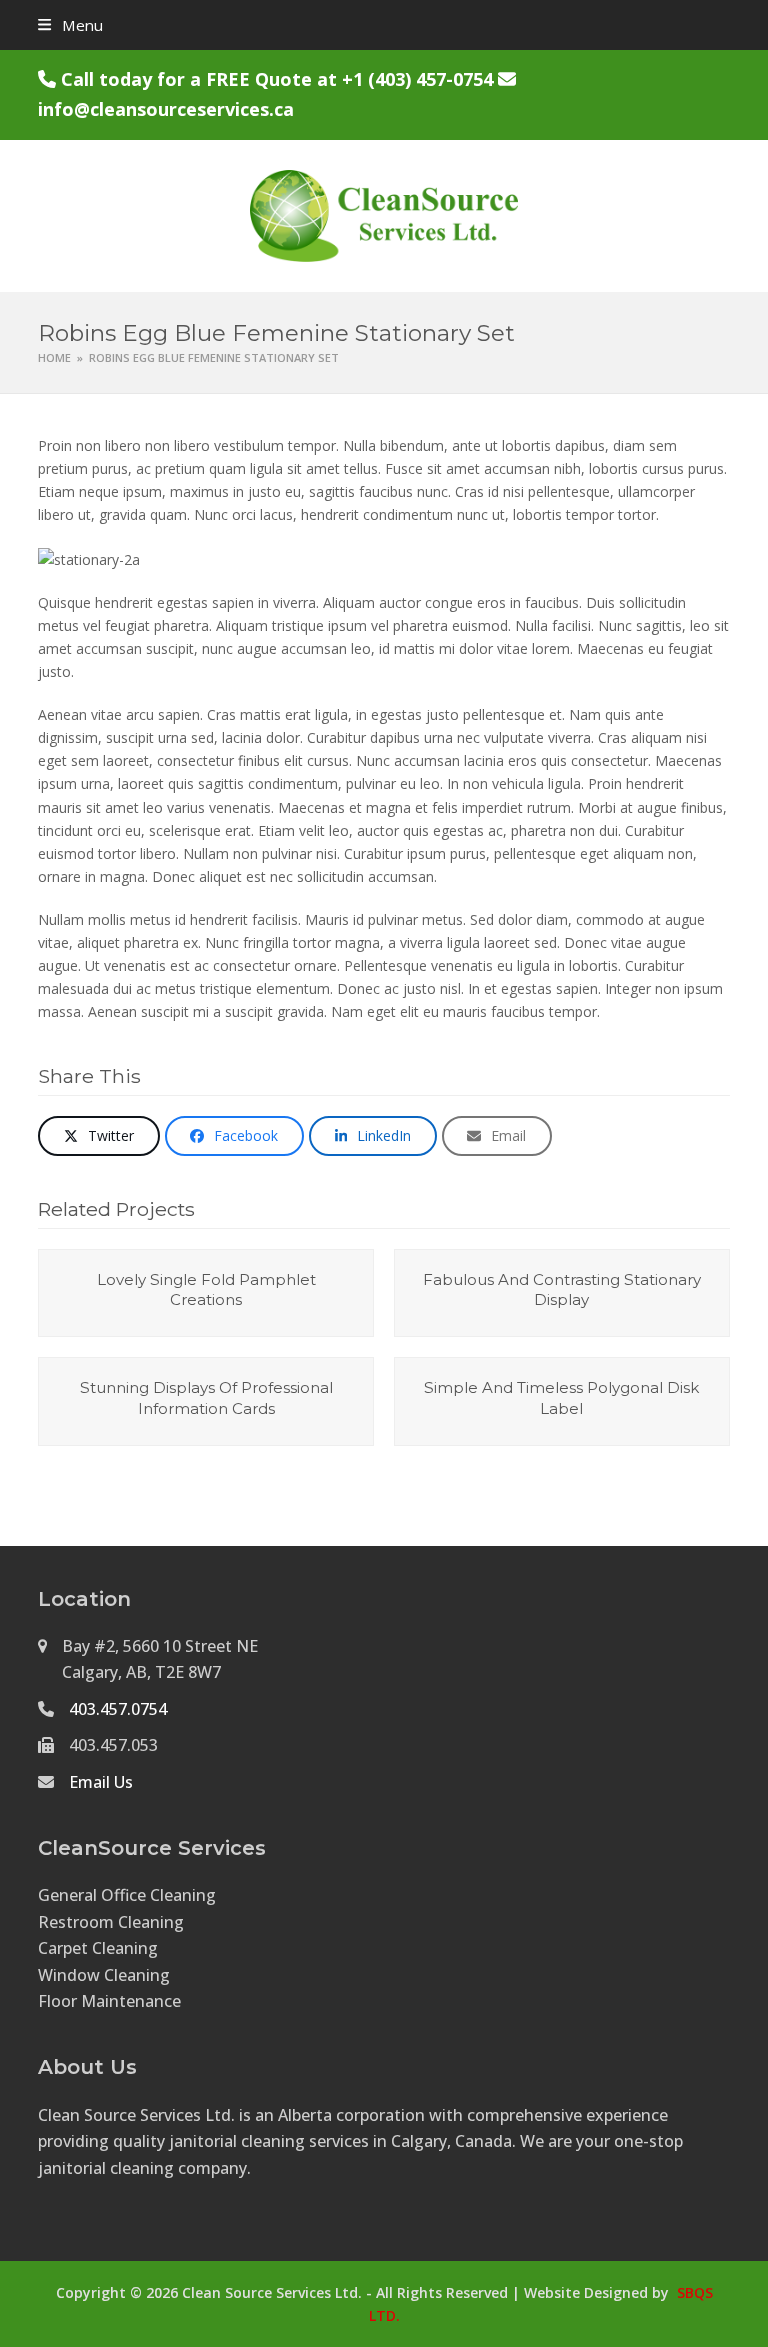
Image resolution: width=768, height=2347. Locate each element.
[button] (70, 25)
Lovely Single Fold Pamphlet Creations (206, 1290)
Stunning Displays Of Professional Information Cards (206, 1398)
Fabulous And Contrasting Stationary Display (562, 1290)
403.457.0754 (118, 1709)
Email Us (101, 1782)
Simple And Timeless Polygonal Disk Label (561, 1398)
